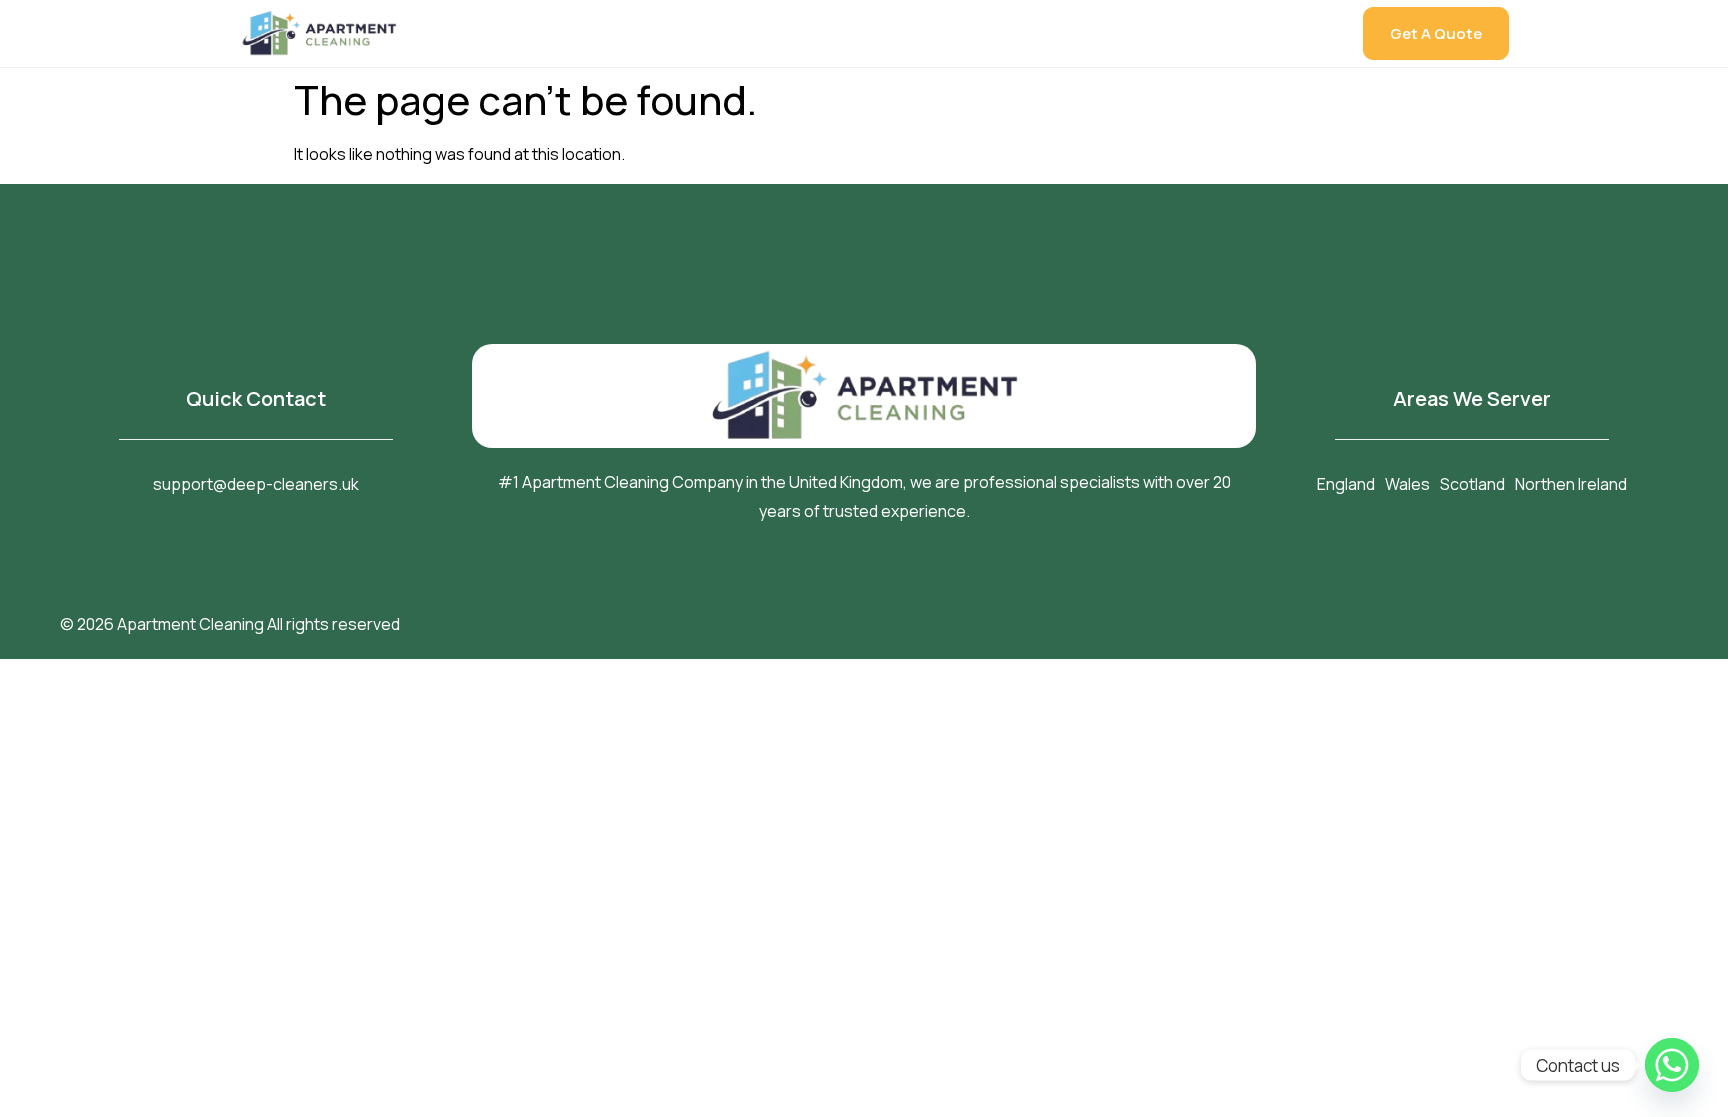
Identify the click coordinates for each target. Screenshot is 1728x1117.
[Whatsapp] (1672, 1065)
